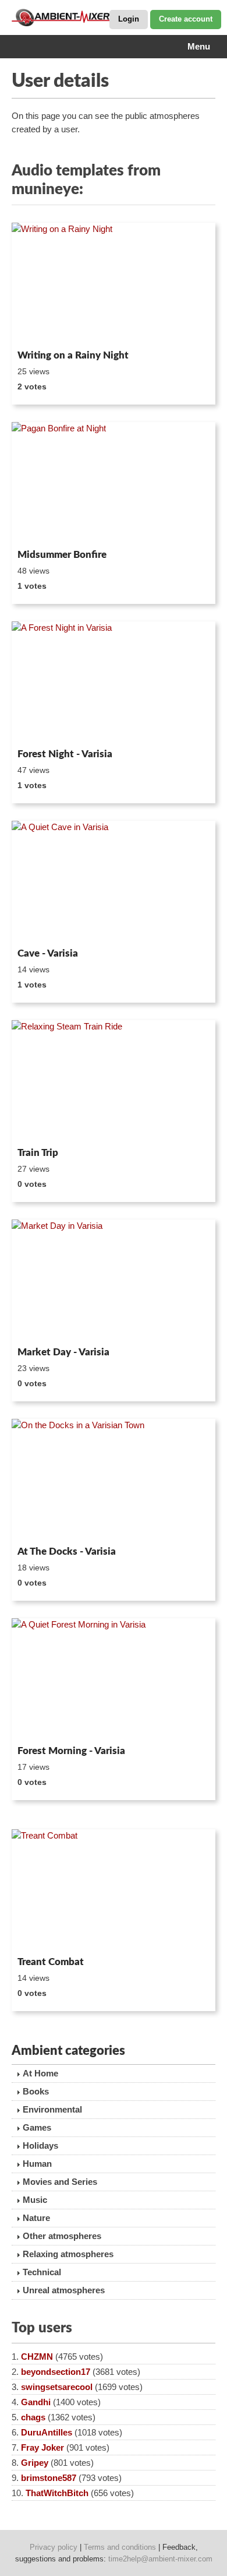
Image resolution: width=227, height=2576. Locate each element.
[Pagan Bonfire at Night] (114, 483)
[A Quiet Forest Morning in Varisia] (114, 1679)
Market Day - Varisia (63, 1352)
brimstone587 (49, 2478)
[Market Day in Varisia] (114, 1281)
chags (33, 2417)
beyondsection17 (56, 2372)
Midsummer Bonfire (62, 555)
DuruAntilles (47, 2432)
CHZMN (37, 2357)
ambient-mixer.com (70, 17)
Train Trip (38, 1153)
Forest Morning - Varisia (71, 1751)
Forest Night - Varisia (65, 754)
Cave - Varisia (48, 953)
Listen (40, 329)
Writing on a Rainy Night (73, 355)
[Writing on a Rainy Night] (114, 284)
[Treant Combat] (114, 1890)
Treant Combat (51, 1962)
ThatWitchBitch (57, 2493)
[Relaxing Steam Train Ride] (114, 1081)
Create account (186, 19)
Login (129, 19)
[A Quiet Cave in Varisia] (114, 882)
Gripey (35, 2463)
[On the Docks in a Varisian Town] (114, 1480)
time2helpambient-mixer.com (160, 2559)
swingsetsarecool (57, 2387)
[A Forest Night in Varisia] (114, 683)
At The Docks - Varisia (67, 1551)
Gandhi (36, 2402)
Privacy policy (54, 2547)
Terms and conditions (120, 2547)
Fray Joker (42, 2447)
